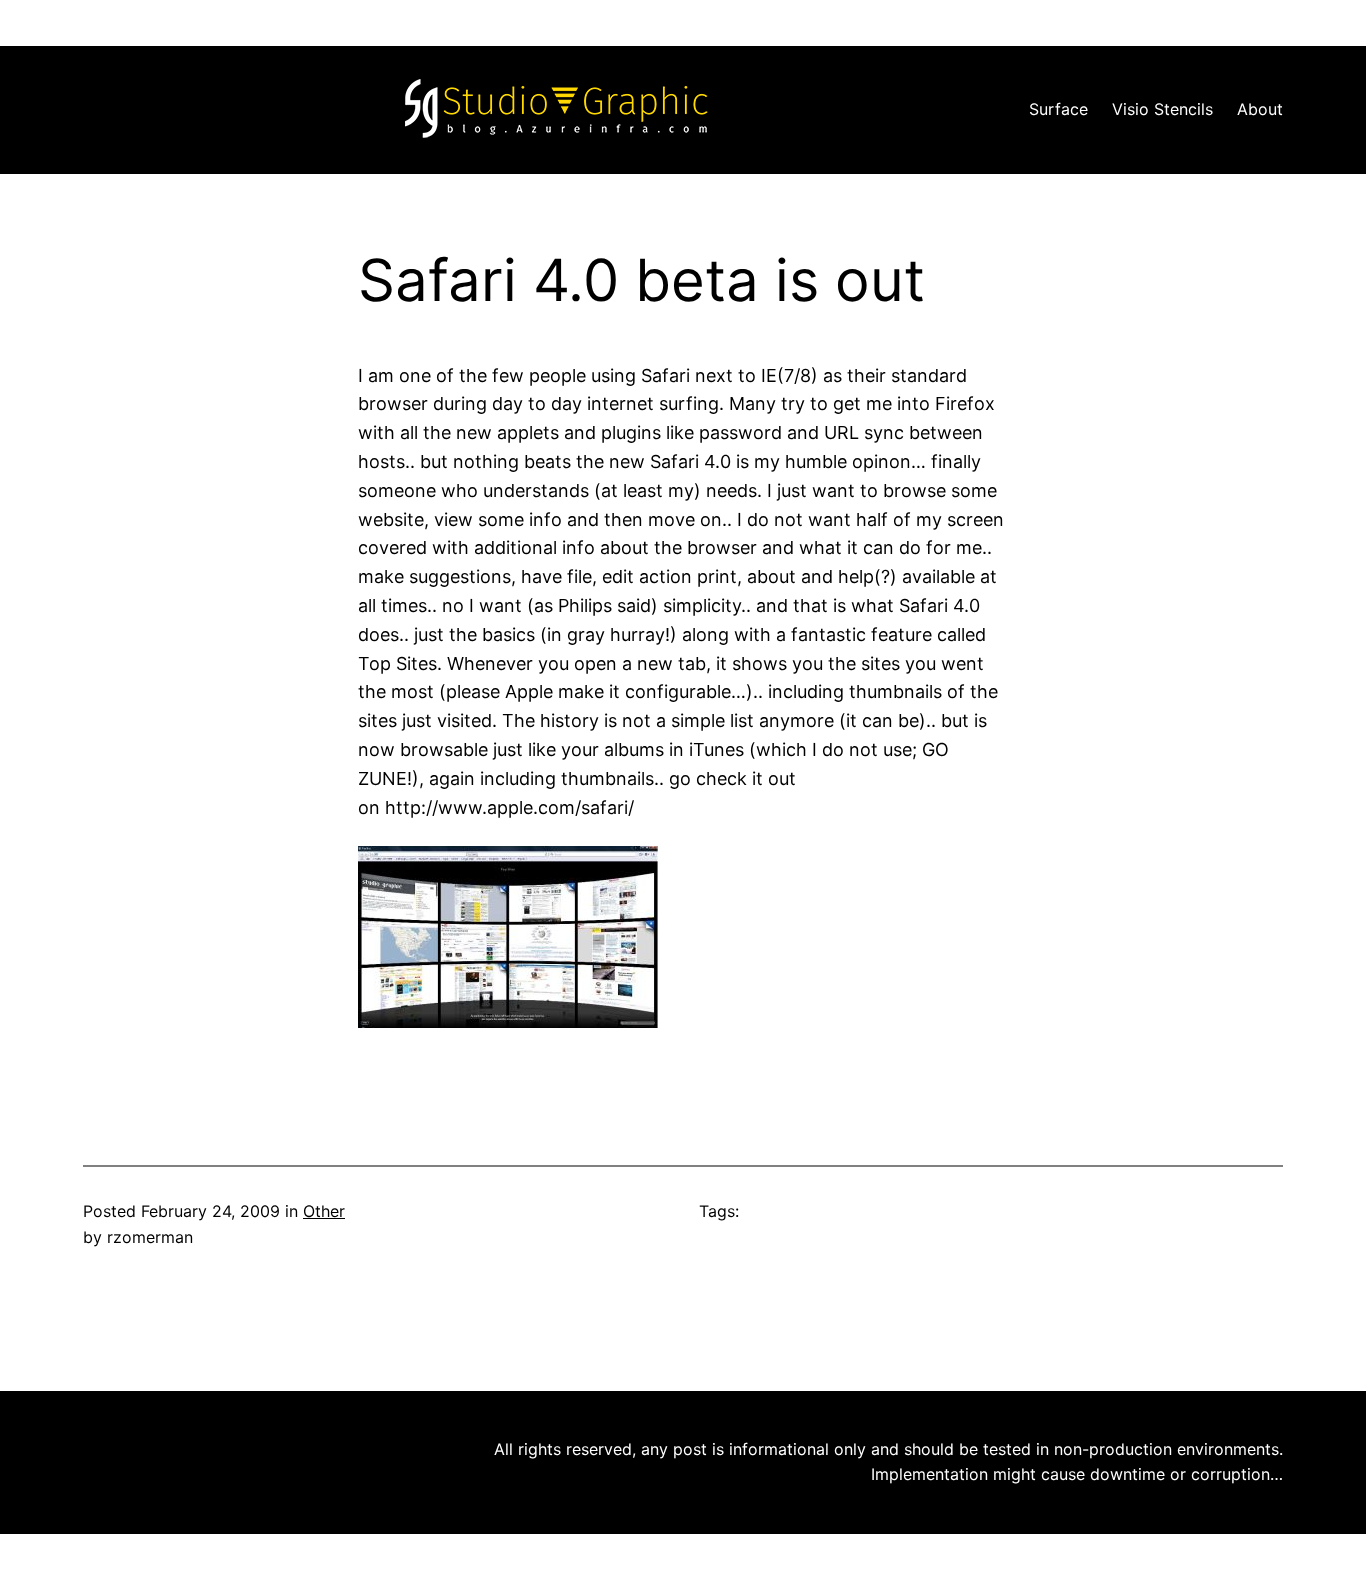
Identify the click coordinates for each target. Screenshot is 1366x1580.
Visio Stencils (1162, 109)
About (1260, 109)
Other (324, 1211)
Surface (1058, 109)
